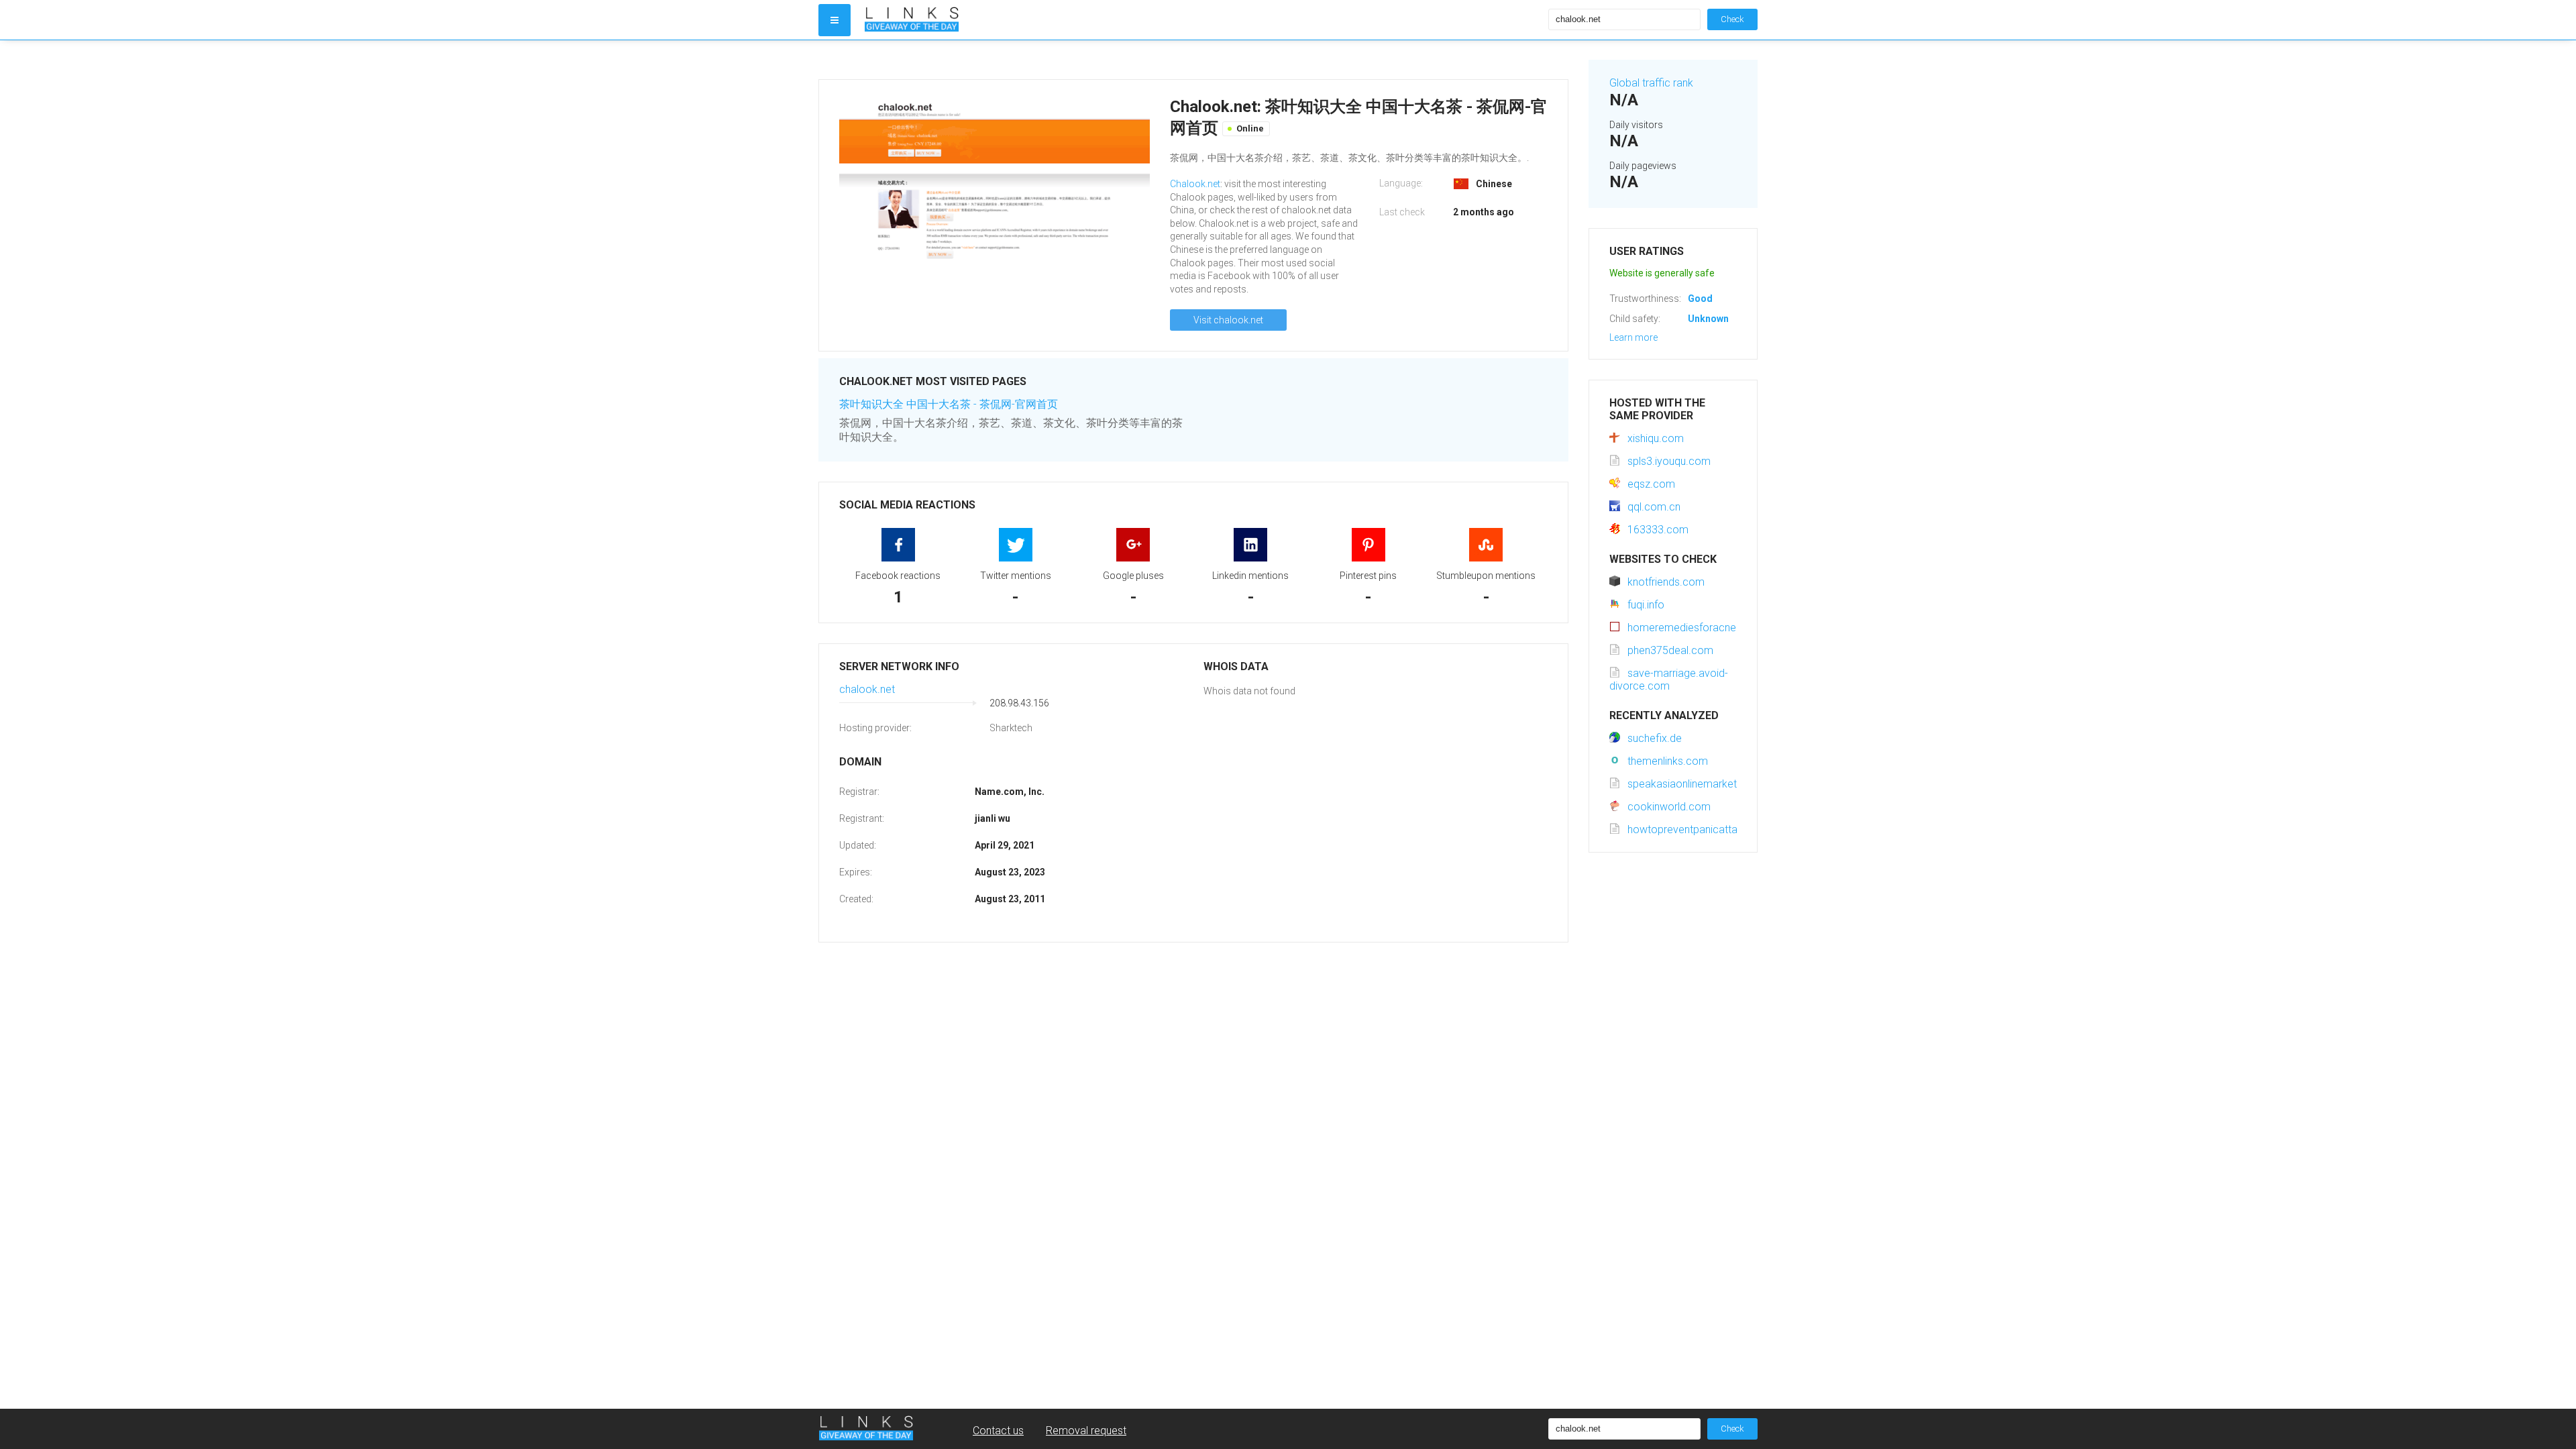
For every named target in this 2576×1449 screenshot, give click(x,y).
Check (1732, 19)
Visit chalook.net (1228, 320)
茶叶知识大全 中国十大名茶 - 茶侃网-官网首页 (949, 404)
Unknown (1708, 319)
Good (1700, 299)
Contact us (998, 1431)
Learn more (1633, 337)
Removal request (1086, 1431)
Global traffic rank (1651, 83)
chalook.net (867, 689)
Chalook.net (1195, 184)
